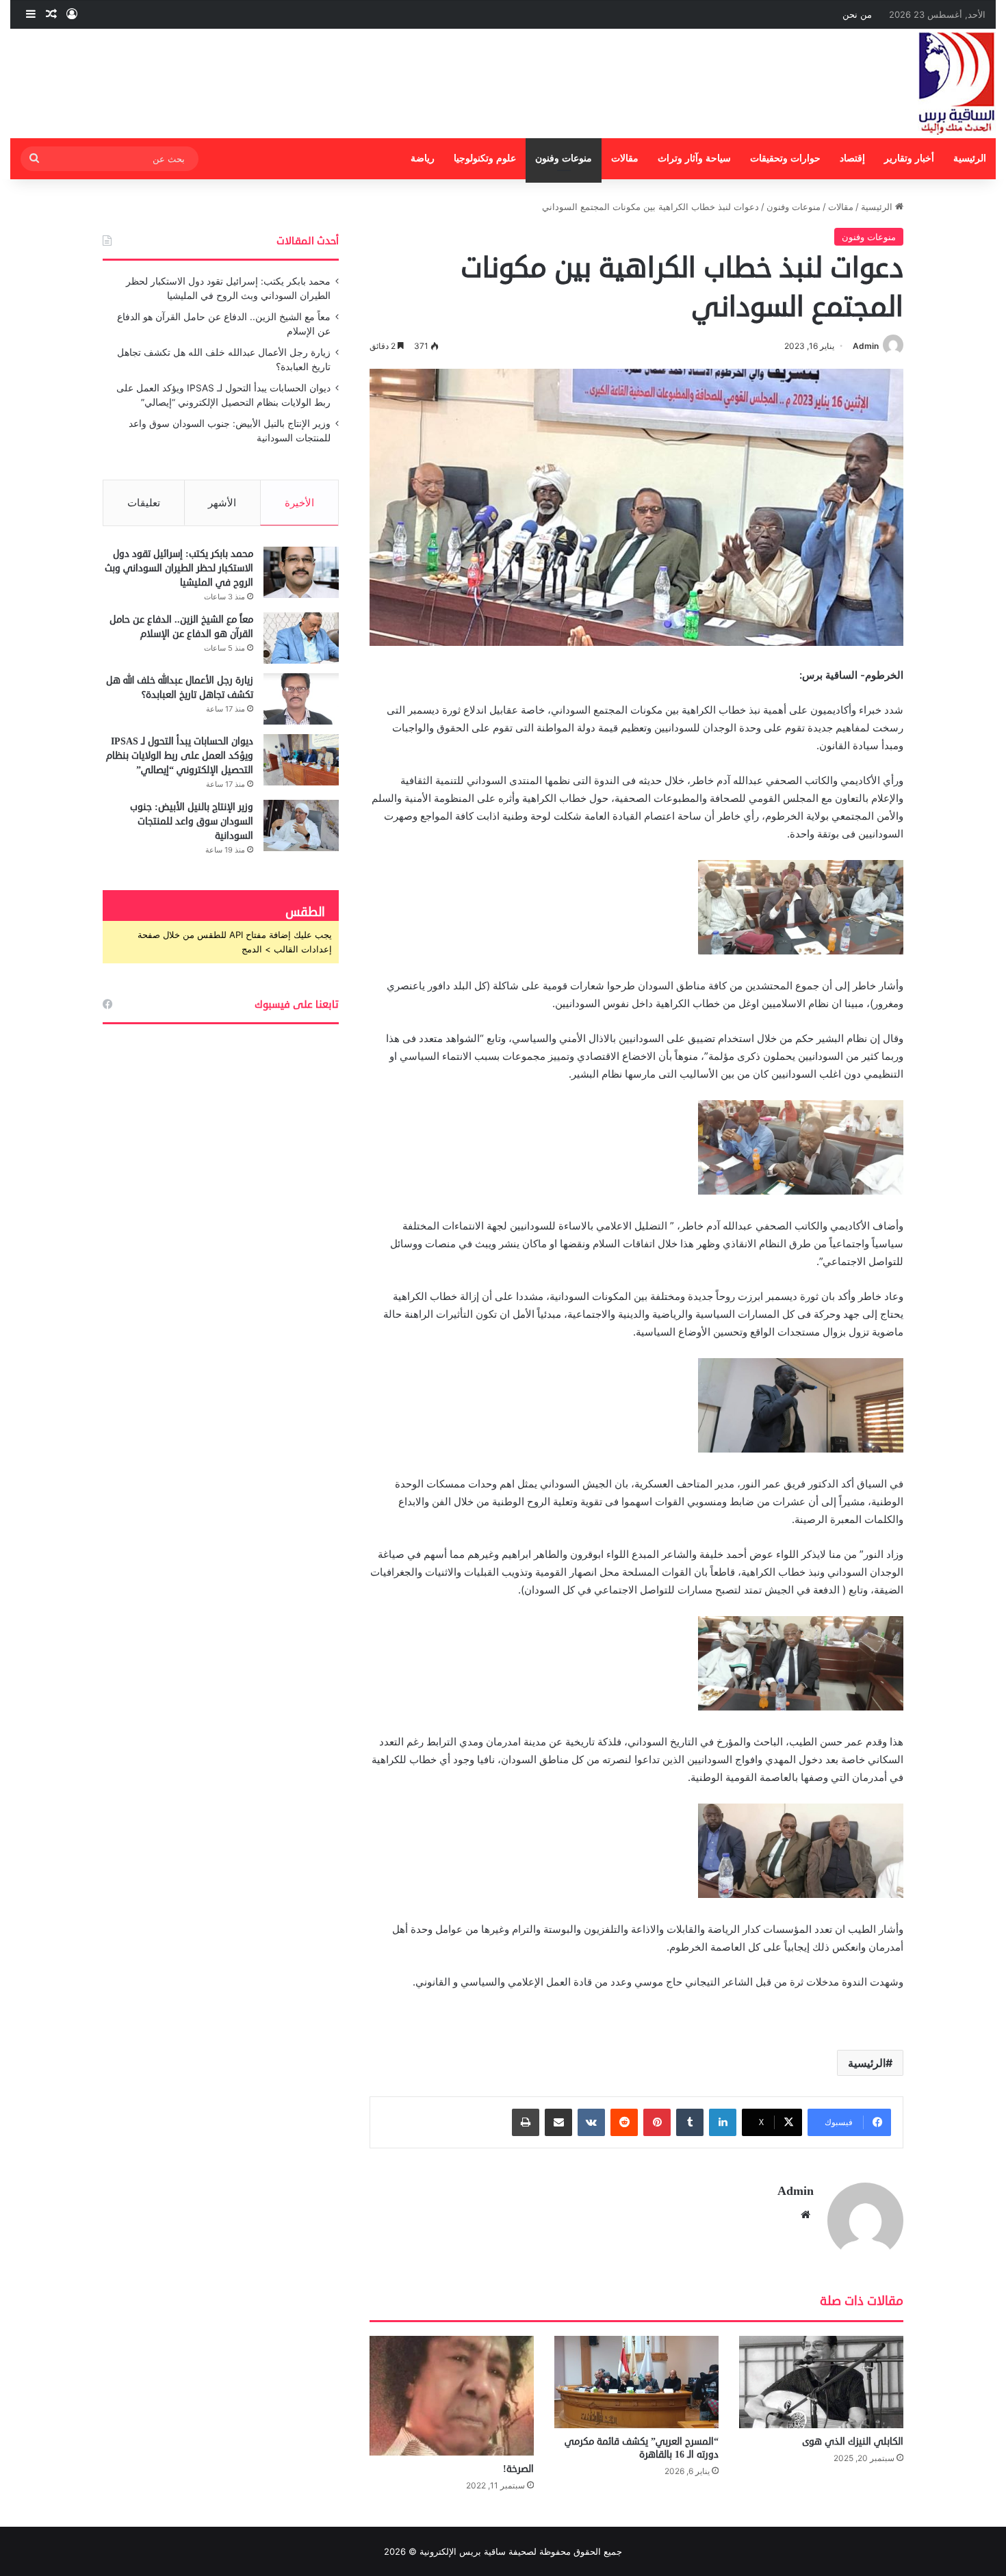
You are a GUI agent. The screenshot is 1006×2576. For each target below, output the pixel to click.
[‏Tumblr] (690, 2122)
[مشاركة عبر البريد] (558, 2122)
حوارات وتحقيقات (785, 158)
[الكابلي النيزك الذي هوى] (821, 2382)
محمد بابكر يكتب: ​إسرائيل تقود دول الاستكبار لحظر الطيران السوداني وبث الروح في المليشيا (179, 568)
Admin (866, 346)
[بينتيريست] (657, 2122)
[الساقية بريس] (957, 83)
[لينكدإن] (723, 2122)
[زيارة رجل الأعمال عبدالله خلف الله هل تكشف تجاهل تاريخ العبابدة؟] (301, 699)
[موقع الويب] (805, 2215)
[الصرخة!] (452, 2396)
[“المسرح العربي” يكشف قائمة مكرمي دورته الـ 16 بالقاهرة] (636, 2382)
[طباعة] (526, 2122)
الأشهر (222, 503)
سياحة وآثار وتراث (694, 158)
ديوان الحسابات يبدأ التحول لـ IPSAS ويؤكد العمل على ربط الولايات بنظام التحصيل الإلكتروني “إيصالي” (180, 756)
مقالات (625, 158)
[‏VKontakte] (591, 2122)
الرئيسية (970, 158)
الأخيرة (299, 503)
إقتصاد (852, 158)
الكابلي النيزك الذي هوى (853, 2442)
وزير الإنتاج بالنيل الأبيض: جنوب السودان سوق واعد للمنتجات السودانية (192, 821)
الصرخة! (518, 2469)
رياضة (423, 158)
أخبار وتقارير (909, 158)
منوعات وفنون (564, 158)
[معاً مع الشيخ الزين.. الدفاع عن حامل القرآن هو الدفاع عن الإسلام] (301, 638)
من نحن (857, 14)
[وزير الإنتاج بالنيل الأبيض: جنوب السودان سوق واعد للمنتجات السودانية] (301, 825)
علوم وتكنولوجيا (485, 158)
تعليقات (144, 503)
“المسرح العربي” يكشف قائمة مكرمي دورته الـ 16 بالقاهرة (642, 2448)
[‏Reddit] (624, 2122)
